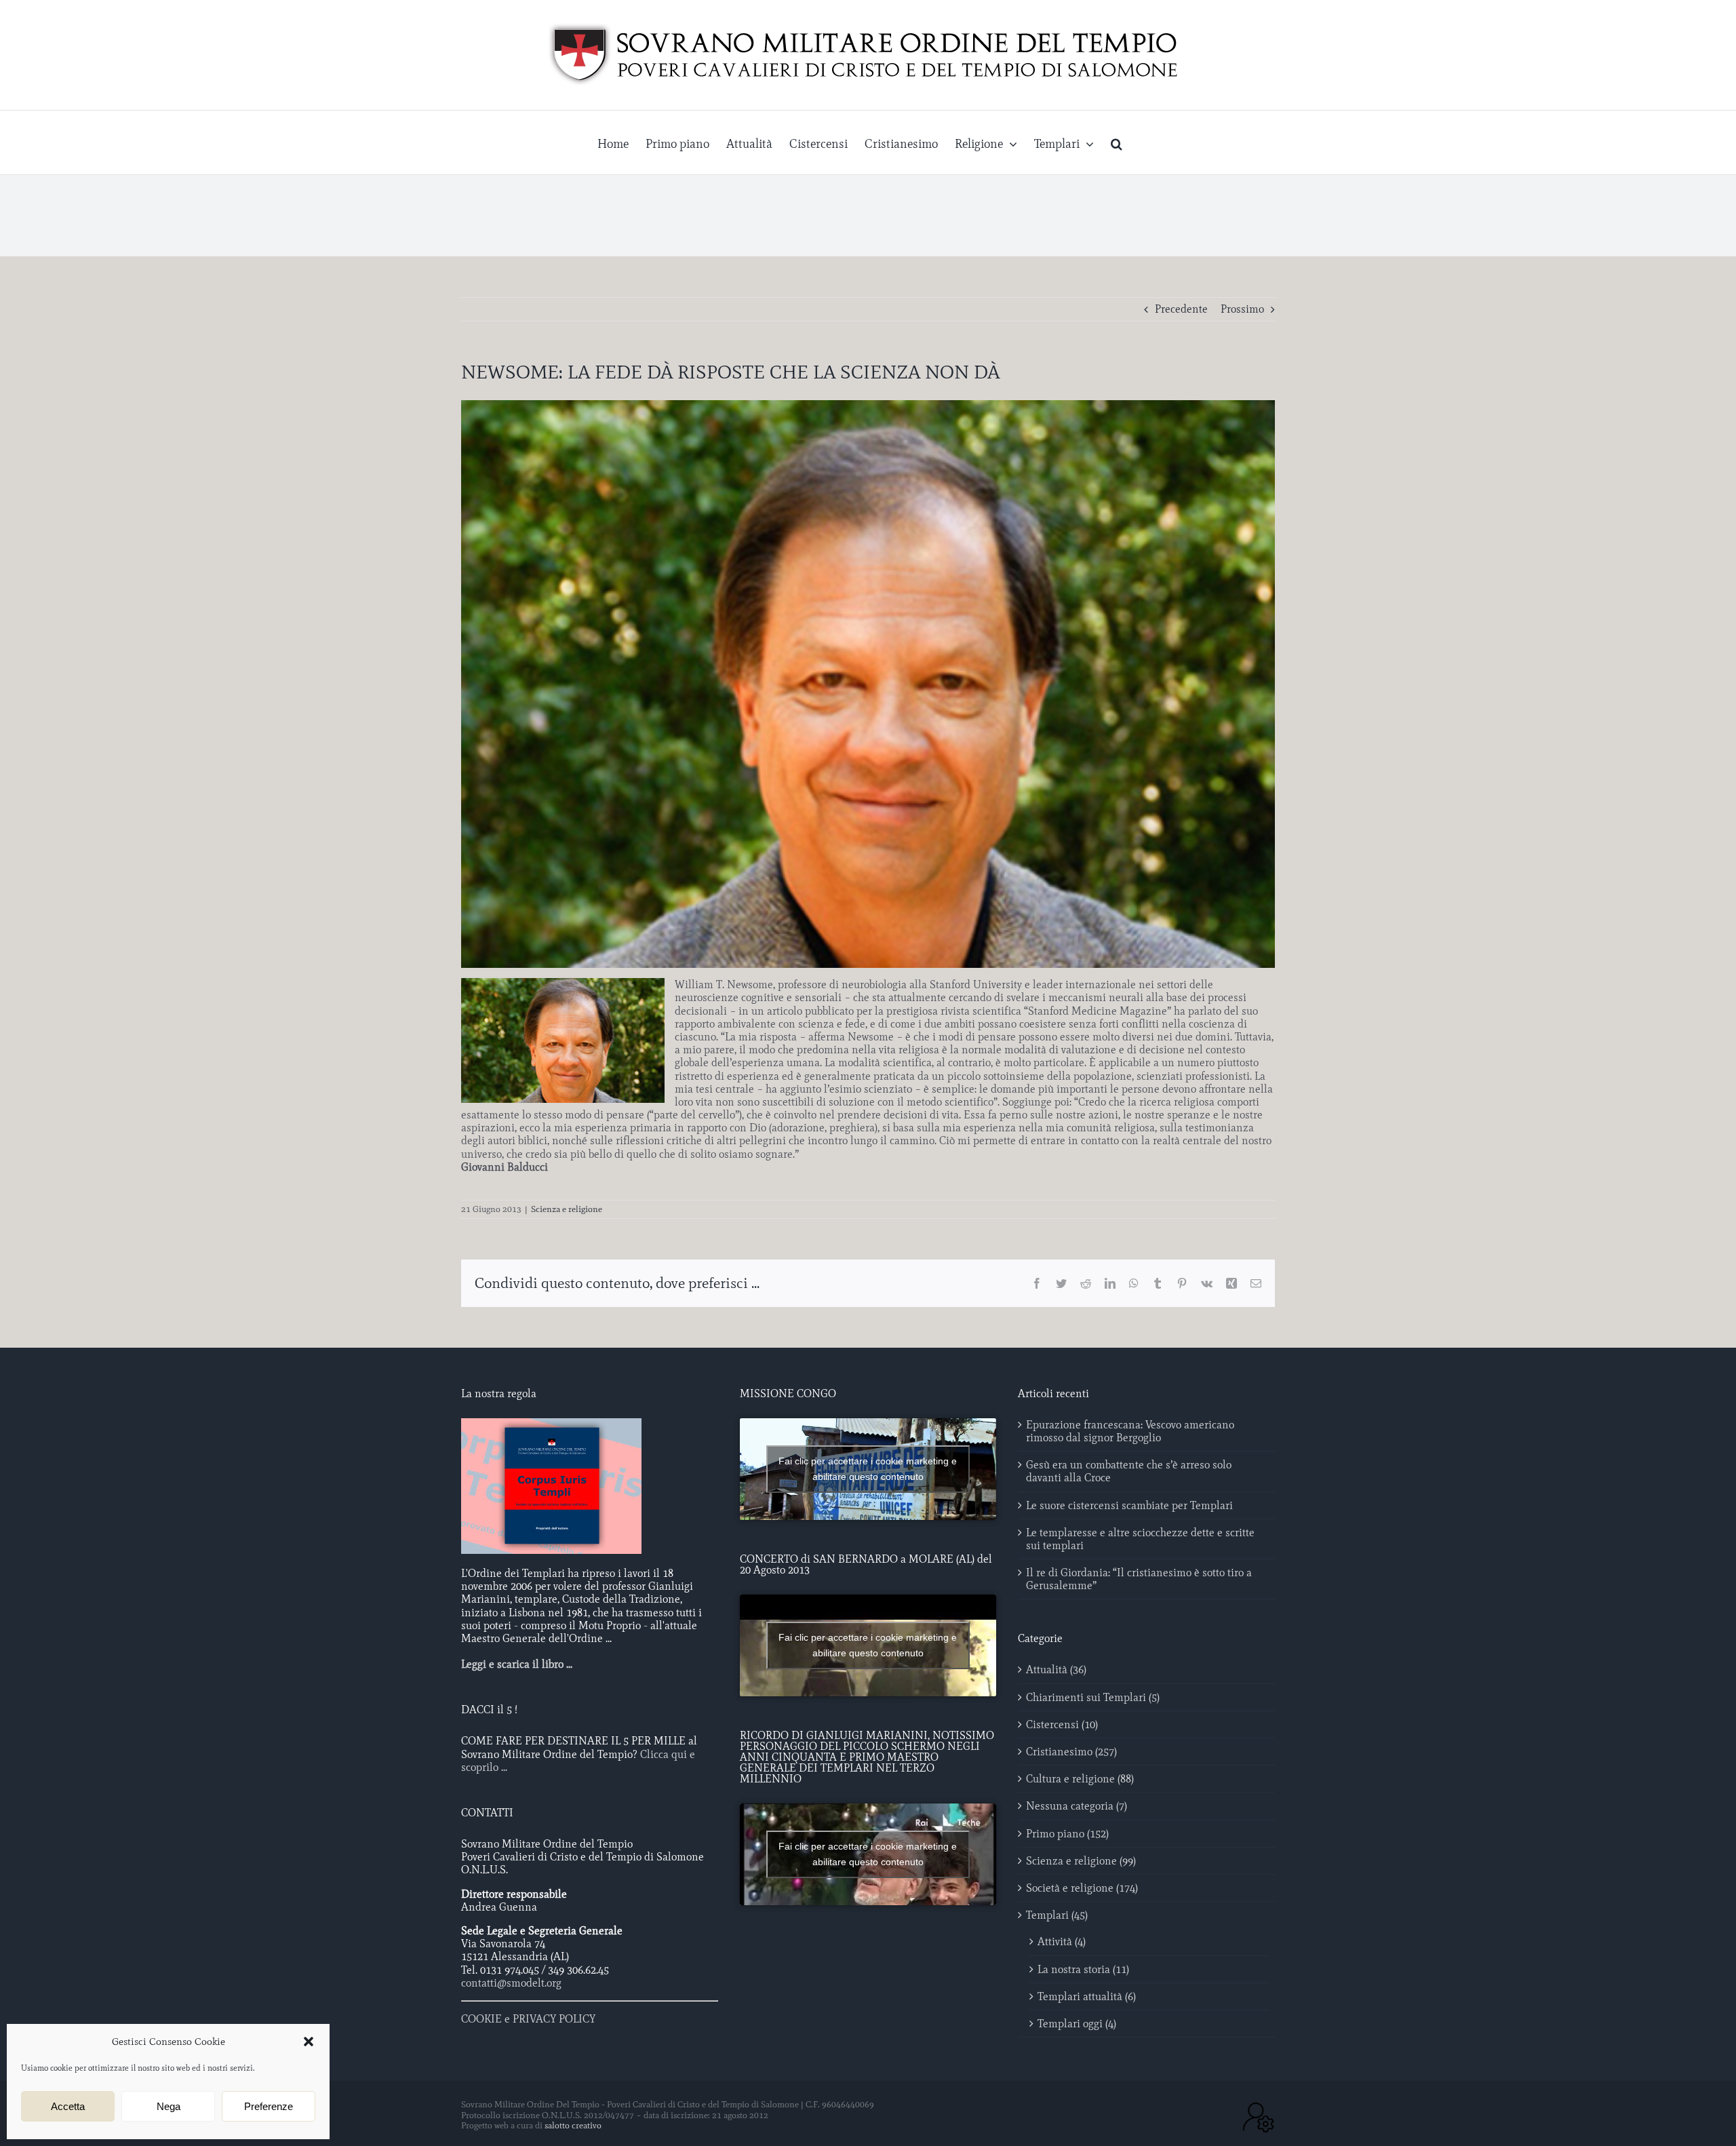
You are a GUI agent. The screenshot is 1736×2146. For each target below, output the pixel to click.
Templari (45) (1057, 1915)
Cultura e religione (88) (1080, 1779)
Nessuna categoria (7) (1077, 1806)
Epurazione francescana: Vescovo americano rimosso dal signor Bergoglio (1130, 1431)
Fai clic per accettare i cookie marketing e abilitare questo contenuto (868, 1469)
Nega (169, 2106)
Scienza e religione (567, 1209)
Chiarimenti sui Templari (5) (1093, 1697)
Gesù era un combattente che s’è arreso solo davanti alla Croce (1129, 1471)
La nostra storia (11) (1083, 1969)
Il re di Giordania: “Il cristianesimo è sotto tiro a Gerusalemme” (1139, 1579)
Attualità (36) (1056, 1670)
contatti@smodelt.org (511, 1983)
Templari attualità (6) (1087, 1996)
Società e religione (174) (1082, 1888)
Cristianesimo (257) (1071, 1752)
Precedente (1181, 309)
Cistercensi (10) (1062, 1724)
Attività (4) (1062, 1942)
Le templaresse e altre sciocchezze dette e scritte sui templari (1140, 1539)
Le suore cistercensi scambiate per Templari (1129, 1505)
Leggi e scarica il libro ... (517, 1664)
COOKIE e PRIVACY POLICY (528, 2019)
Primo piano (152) (1067, 1834)
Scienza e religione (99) (1081, 1861)
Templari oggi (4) (1077, 2024)
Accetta (68, 2106)
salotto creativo (573, 2125)
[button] (309, 2042)
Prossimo (1242, 309)
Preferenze (269, 2106)
